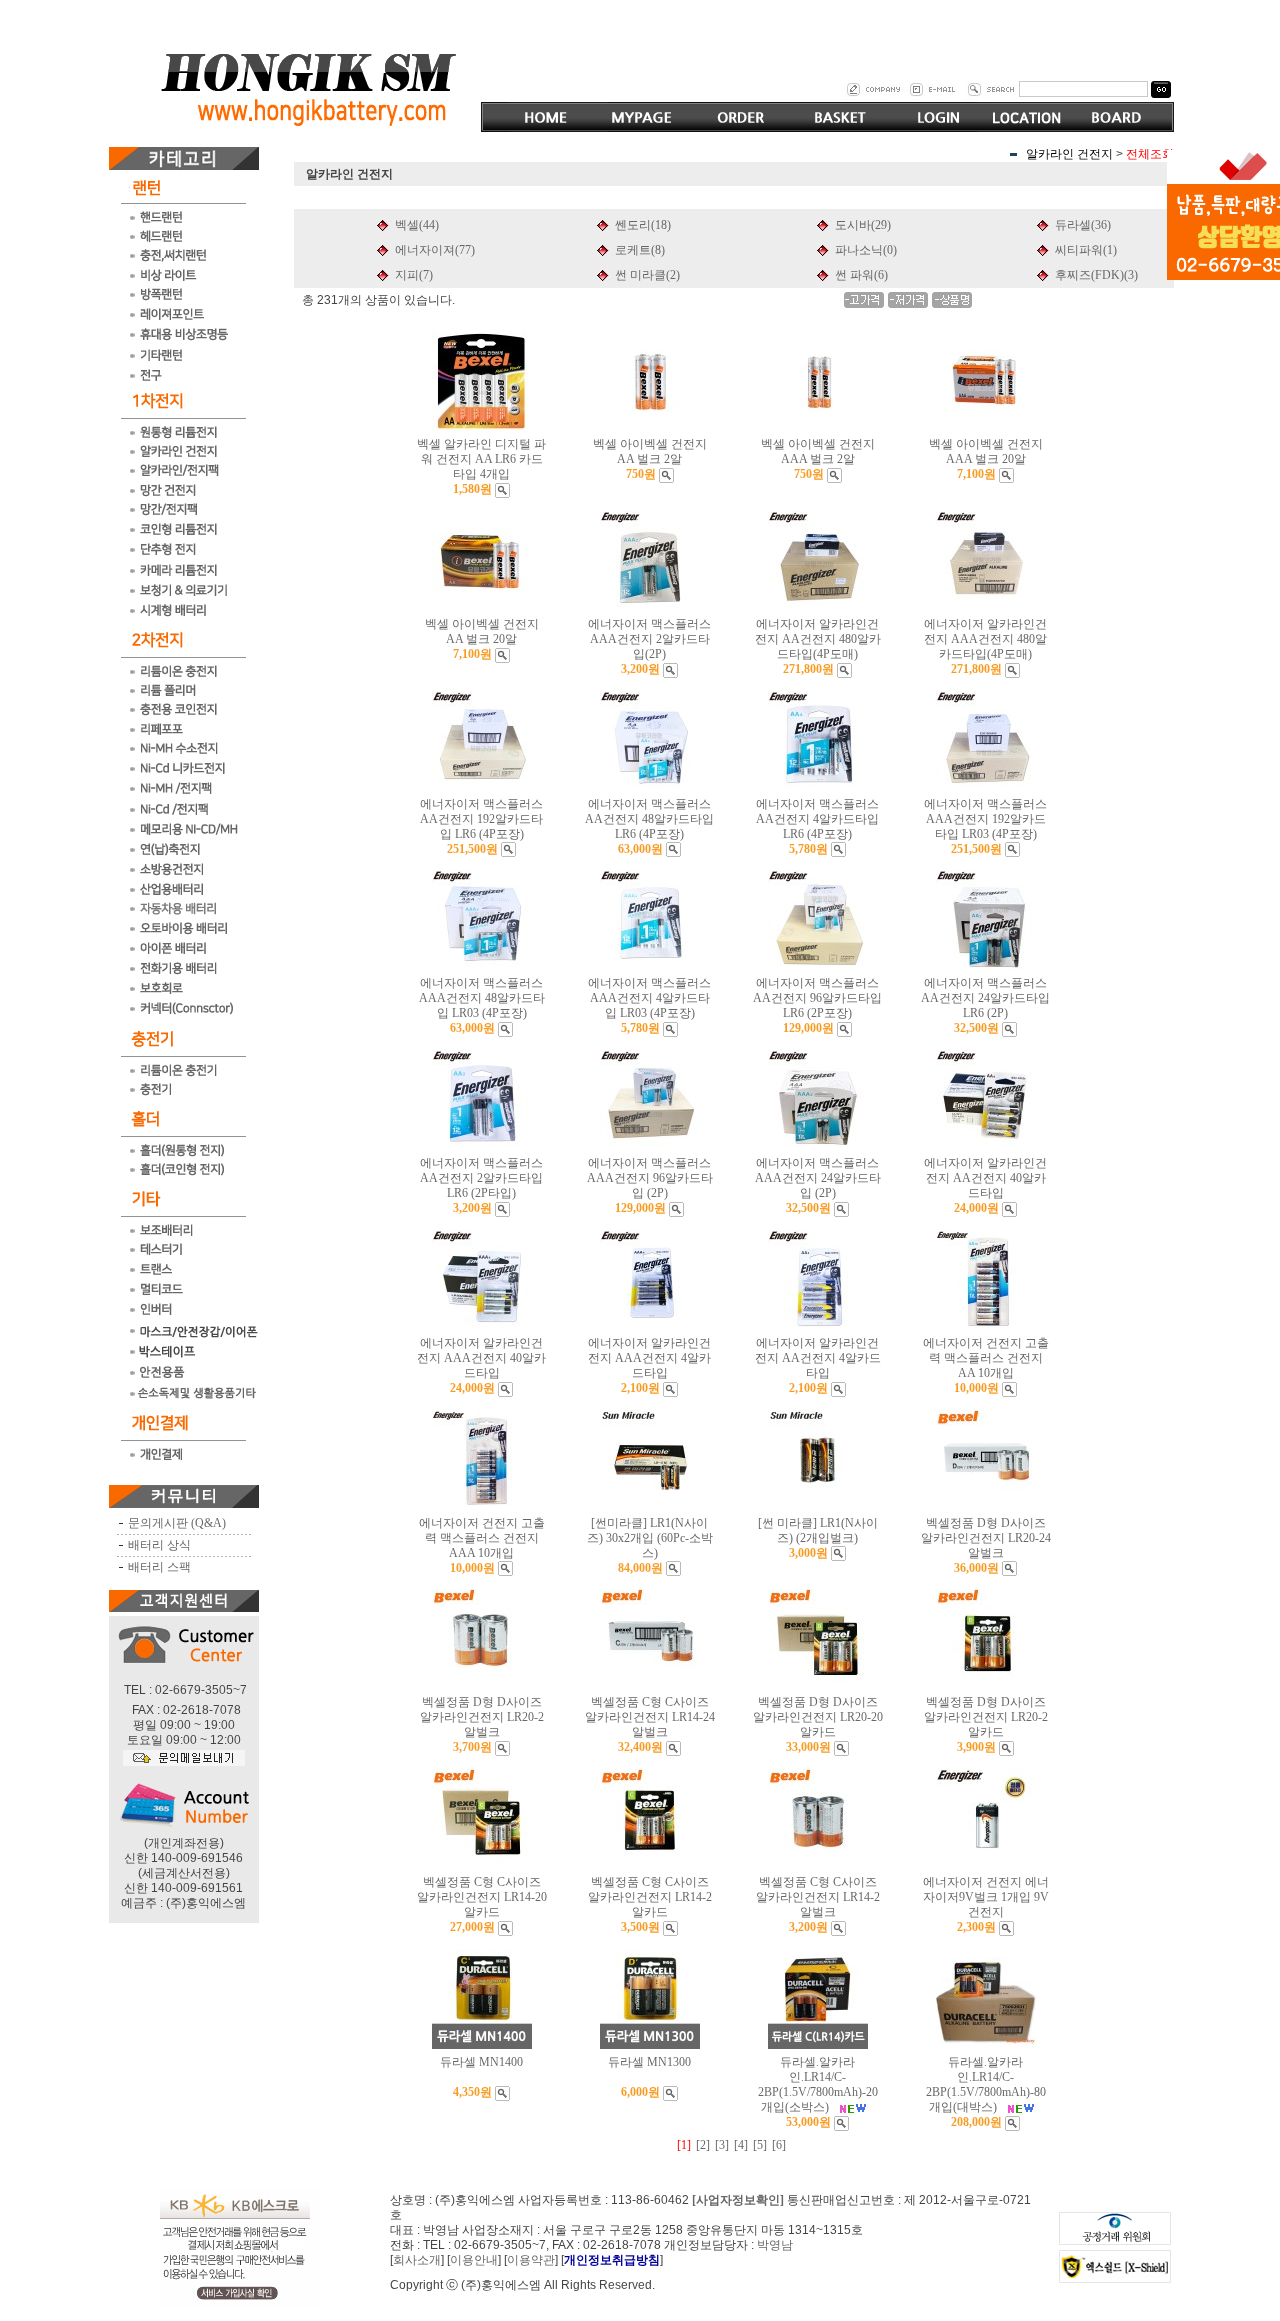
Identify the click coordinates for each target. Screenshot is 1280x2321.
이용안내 (474, 2260)
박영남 (775, 2245)
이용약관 (531, 2260)
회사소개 (417, 2260)
